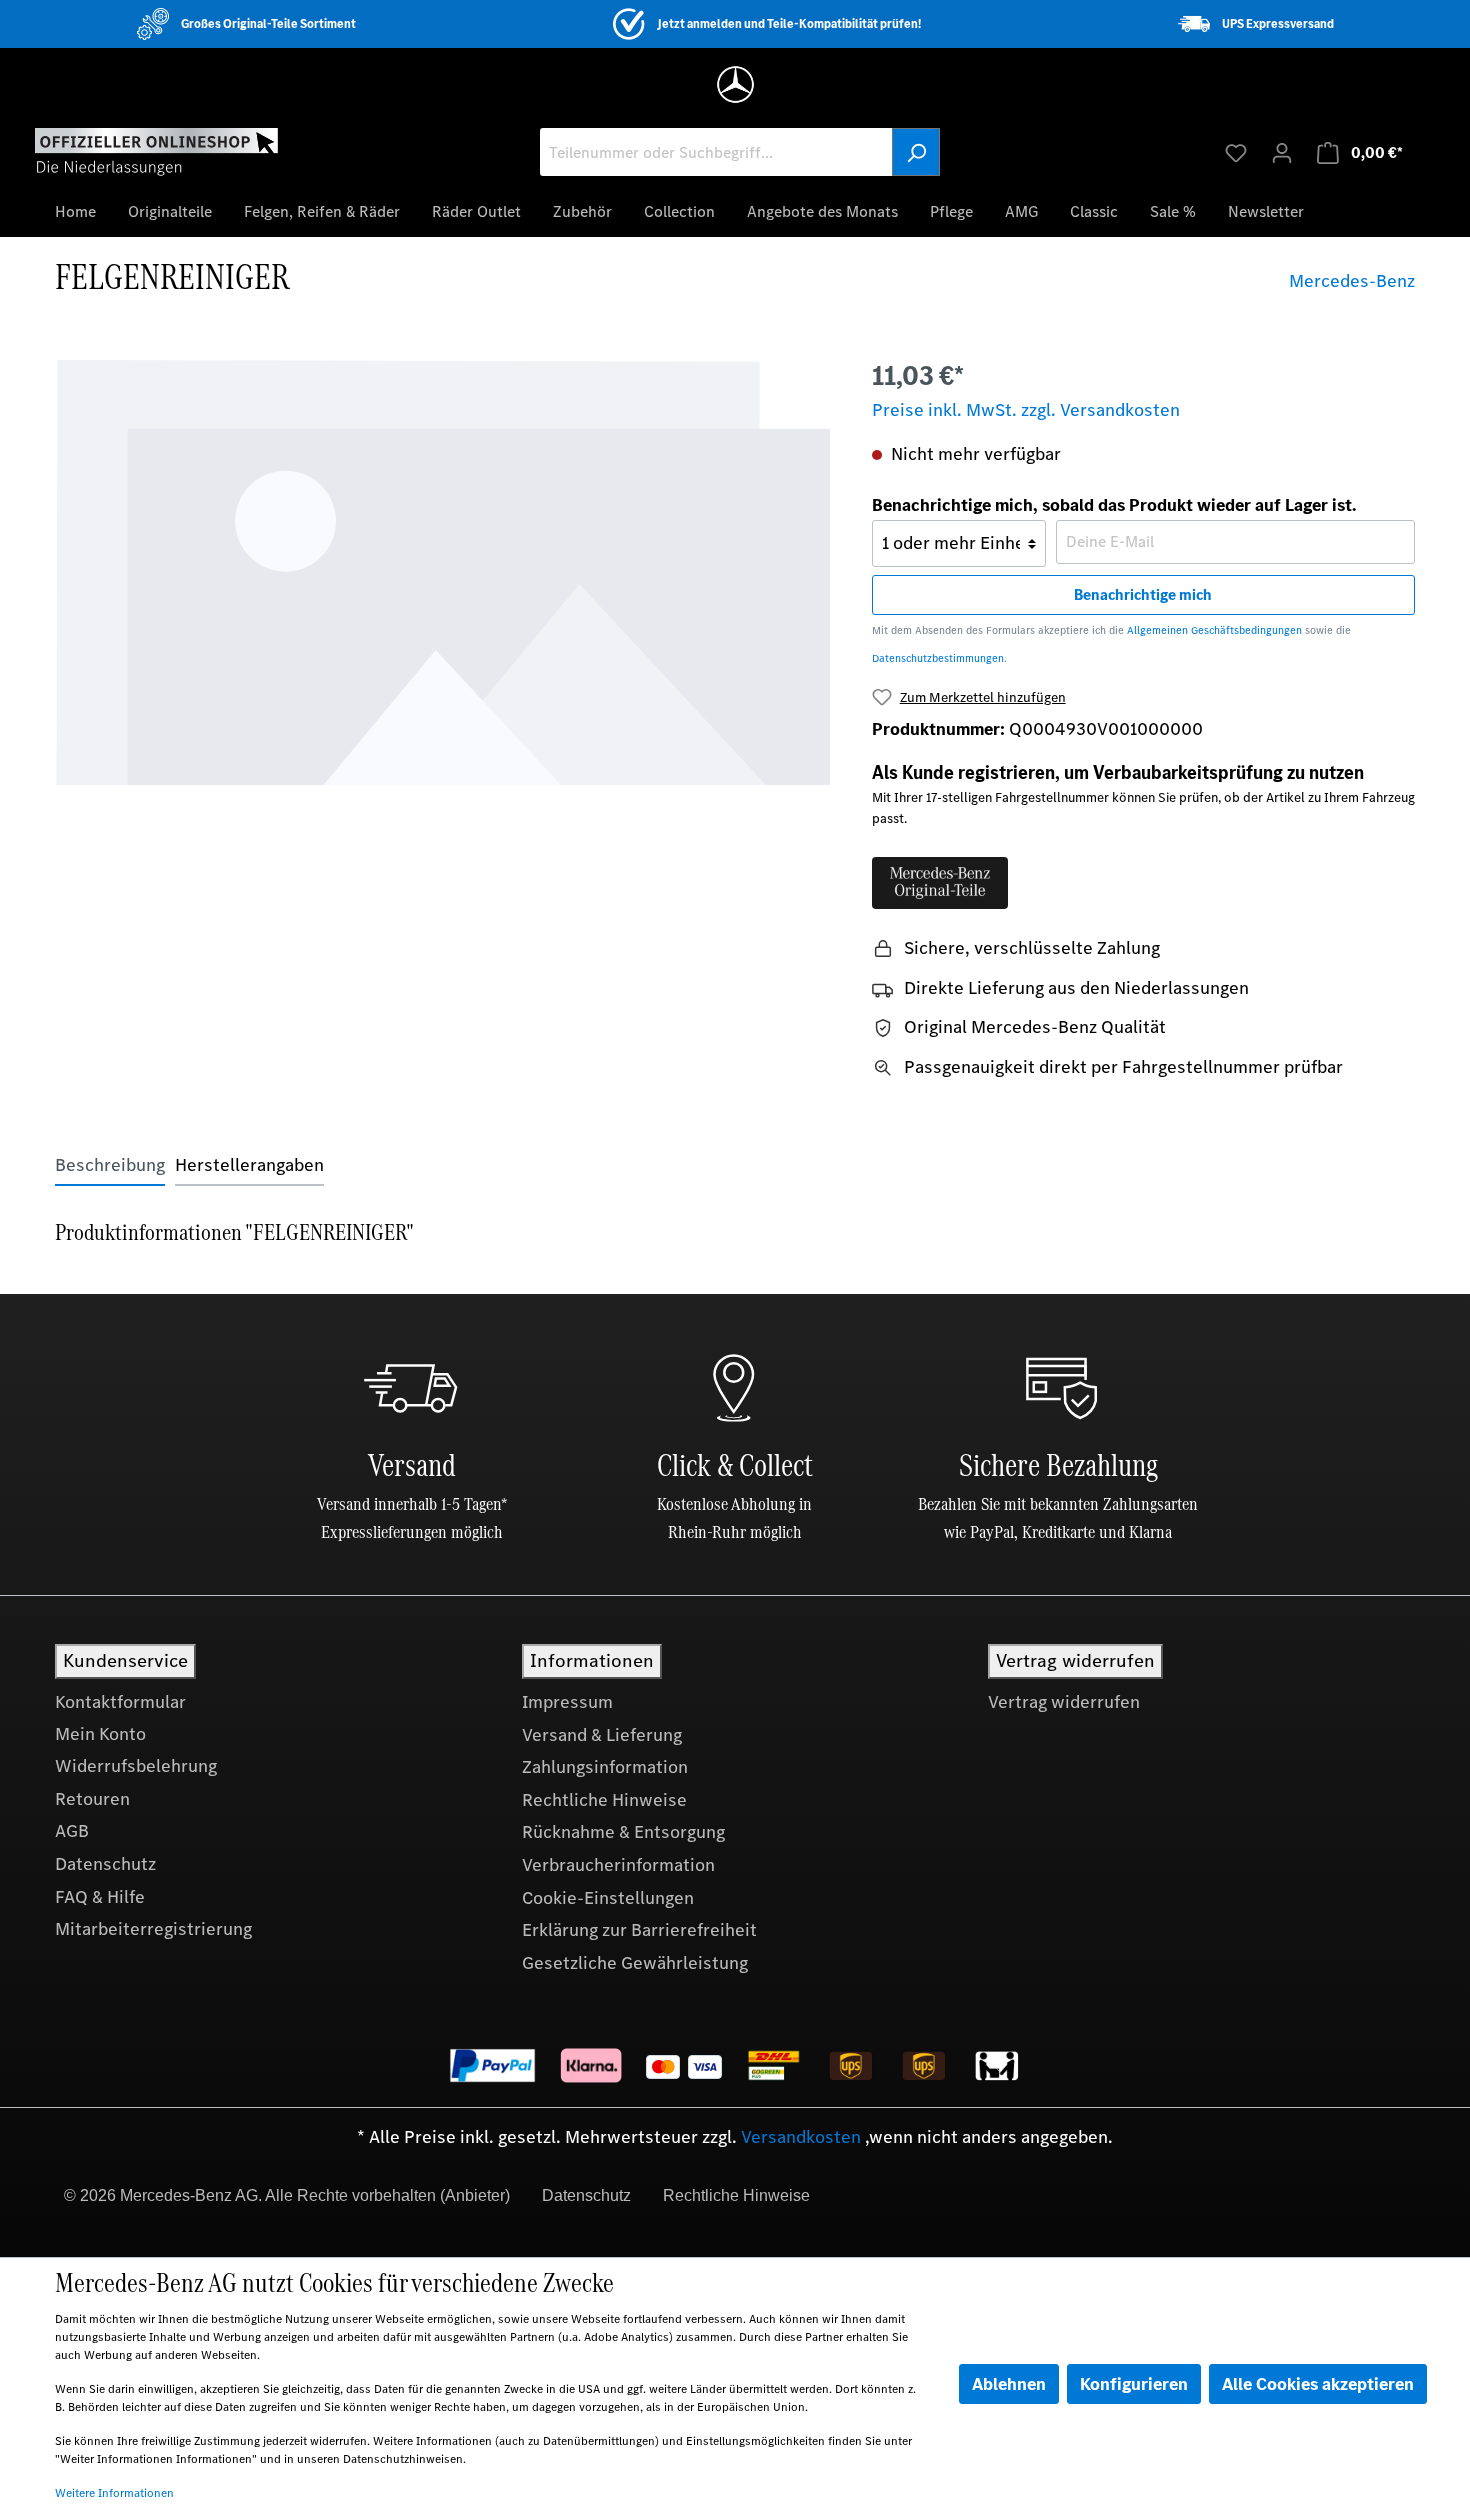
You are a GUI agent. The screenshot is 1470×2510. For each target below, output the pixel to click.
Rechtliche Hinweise (604, 1800)
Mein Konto (100, 1734)
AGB (72, 1831)
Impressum (567, 1702)
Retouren (92, 1799)
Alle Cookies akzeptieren (1318, 2384)
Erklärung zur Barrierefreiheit (639, 1930)
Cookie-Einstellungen (608, 1898)
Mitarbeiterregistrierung (153, 1929)
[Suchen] (916, 152)
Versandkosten (801, 2137)
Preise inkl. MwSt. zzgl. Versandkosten (1026, 410)
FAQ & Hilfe (100, 1897)
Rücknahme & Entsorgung (623, 1832)
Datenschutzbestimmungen (938, 658)
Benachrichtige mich (1143, 594)
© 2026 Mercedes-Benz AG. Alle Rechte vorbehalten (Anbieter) (287, 2195)
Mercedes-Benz (1352, 281)
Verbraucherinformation (618, 1865)
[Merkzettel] (1236, 152)
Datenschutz (105, 1864)
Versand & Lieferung (602, 1735)
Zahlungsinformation (605, 1767)
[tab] (110, 1165)
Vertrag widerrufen (1064, 1702)
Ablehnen (1009, 2384)
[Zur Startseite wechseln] (156, 151)
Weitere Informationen (114, 2493)
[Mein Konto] (1282, 152)
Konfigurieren (1134, 2384)
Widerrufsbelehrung (136, 1766)
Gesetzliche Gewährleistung (635, 1963)
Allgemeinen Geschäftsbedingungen (1214, 630)
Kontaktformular (120, 1702)
